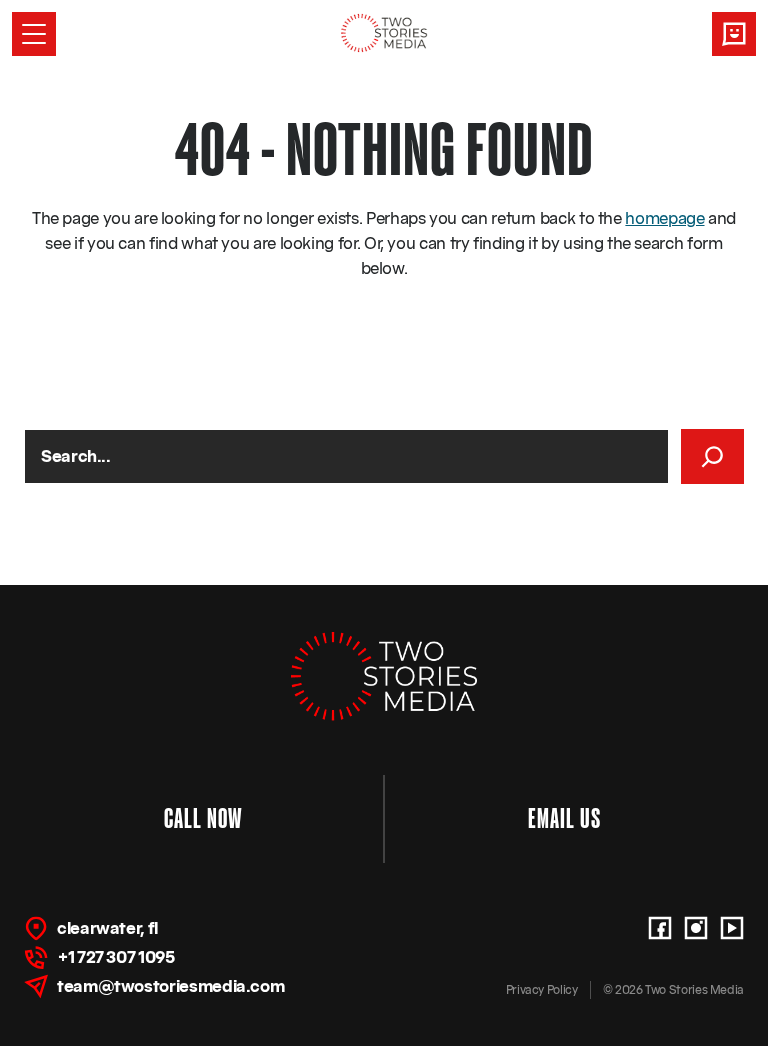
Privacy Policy (542, 989)
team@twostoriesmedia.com (170, 986)
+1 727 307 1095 (116, 957)
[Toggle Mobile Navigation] (34, 34)
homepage (664, 218)
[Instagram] (696, 928)
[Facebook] (660, 928)
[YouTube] (732, 928)
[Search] (712, 456)
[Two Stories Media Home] (384, 32)
